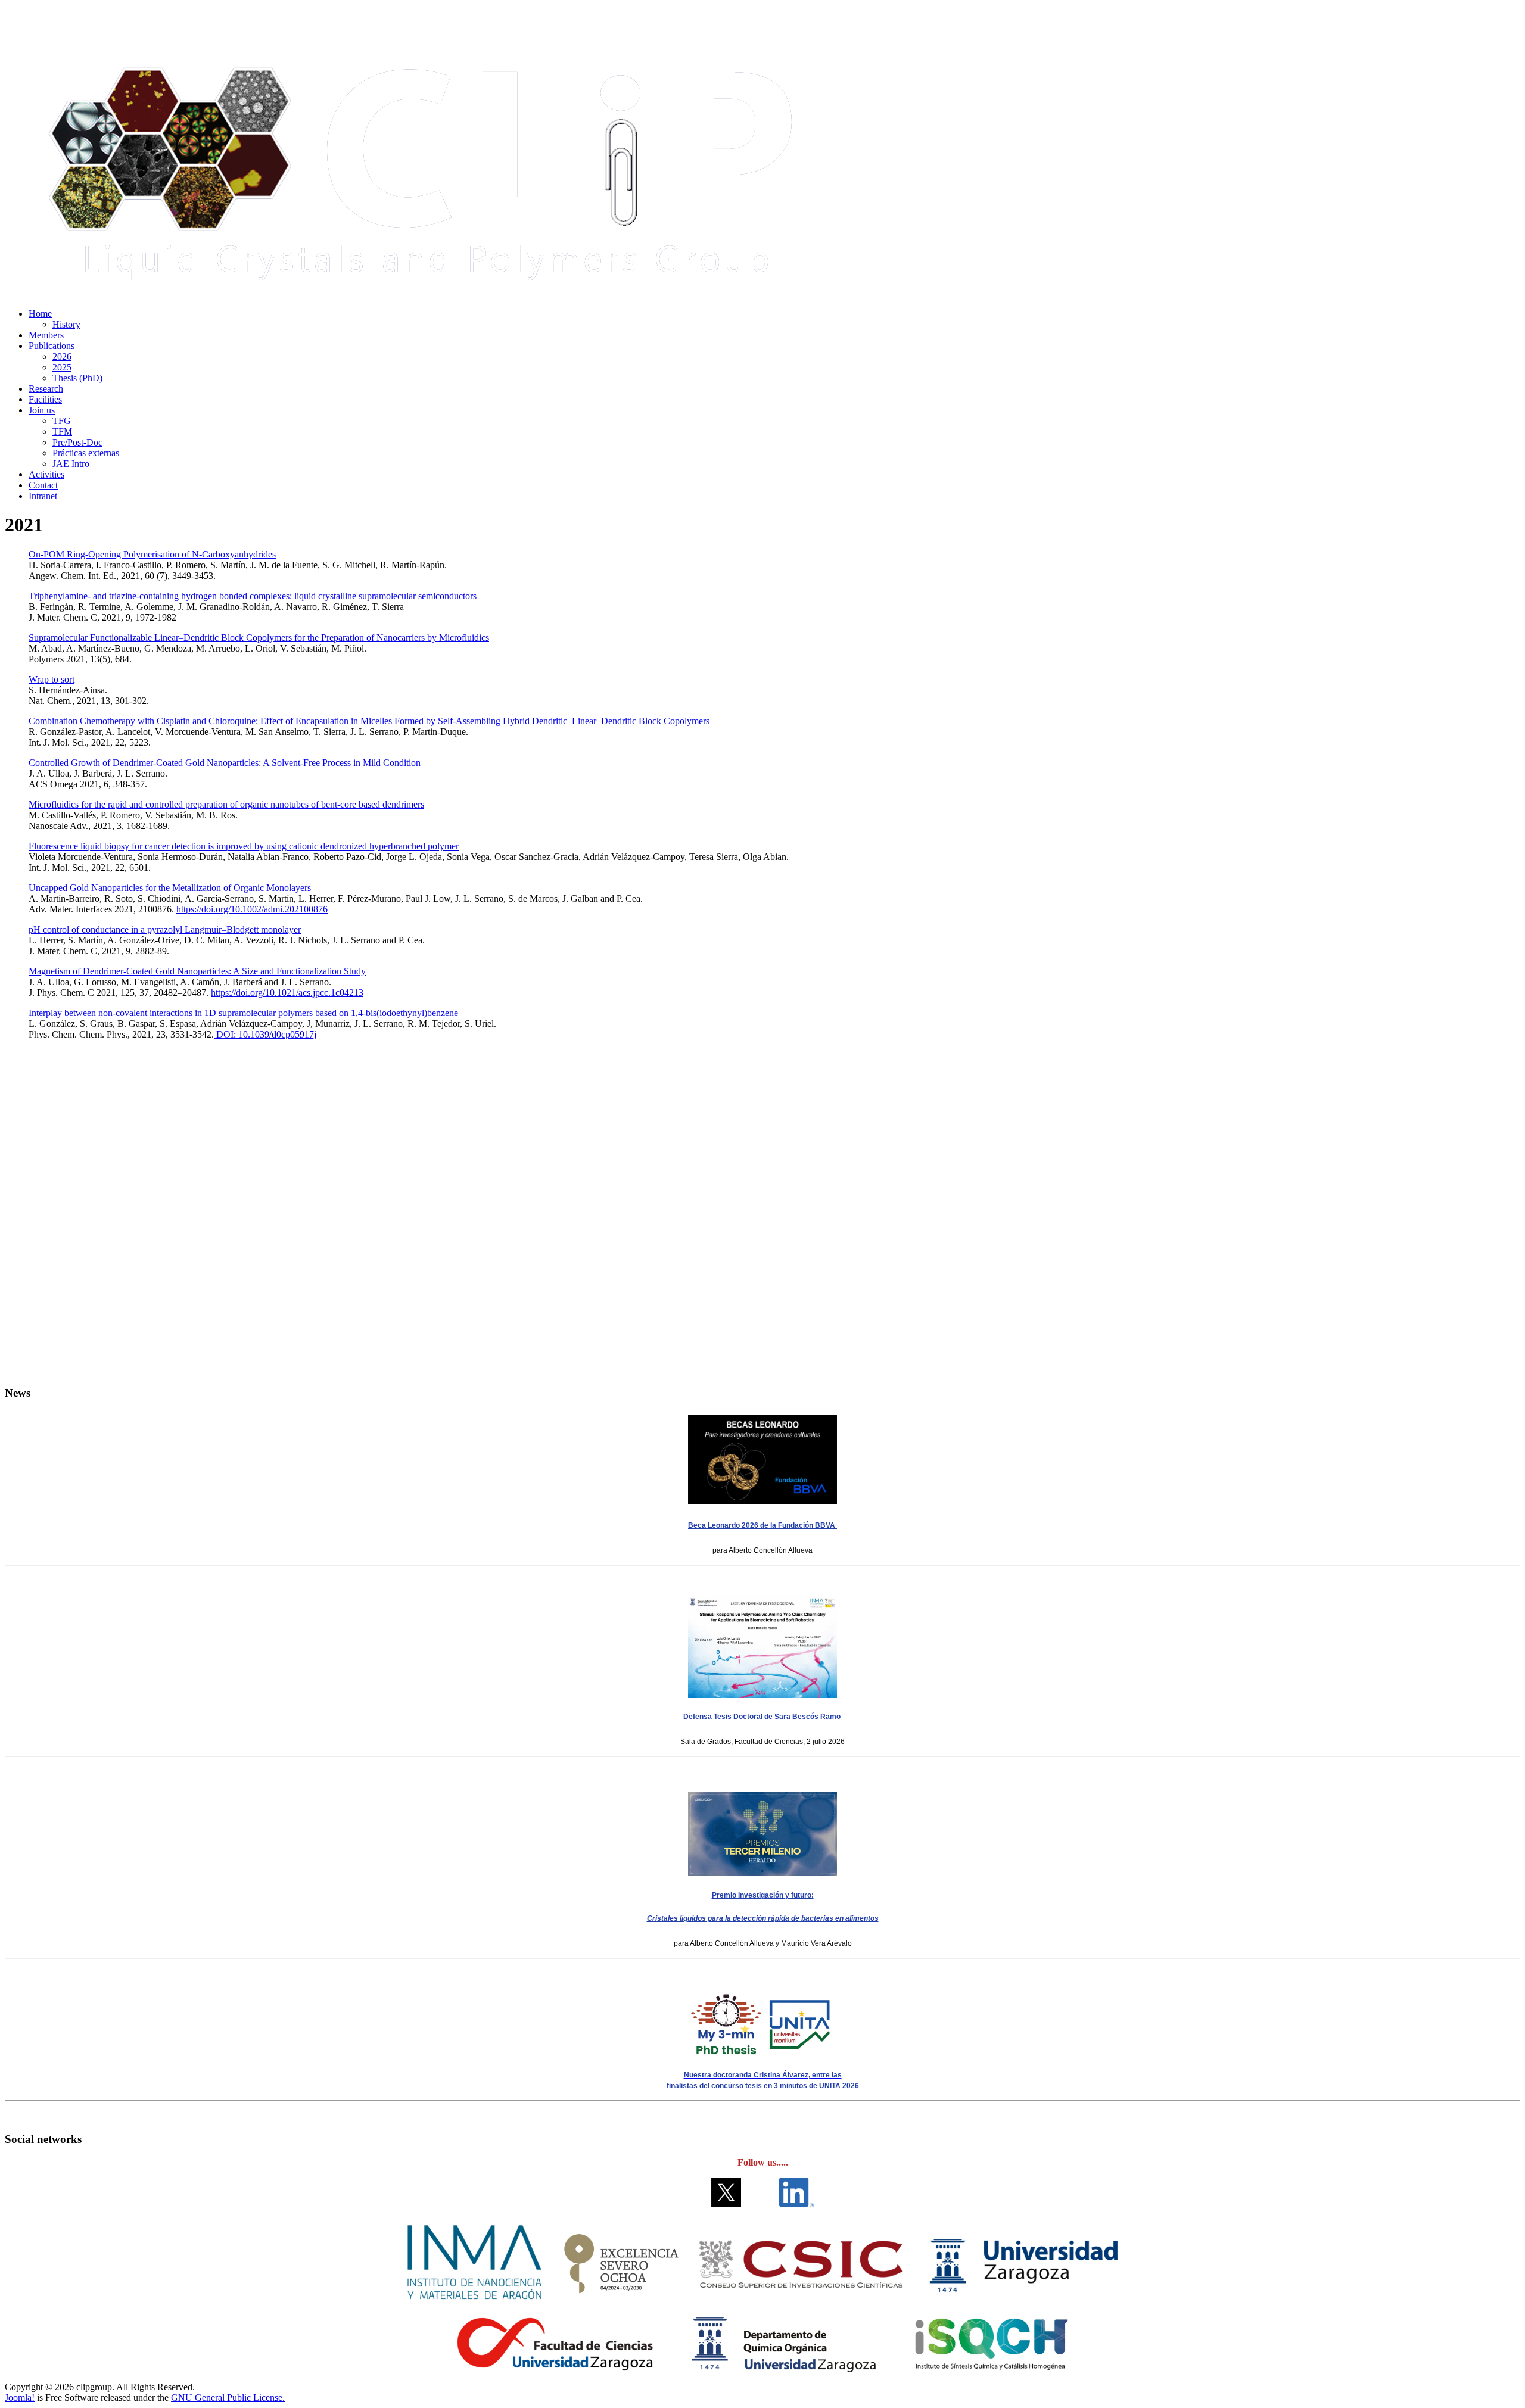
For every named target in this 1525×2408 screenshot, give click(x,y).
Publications (52, 346)
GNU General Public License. (228, 2398)
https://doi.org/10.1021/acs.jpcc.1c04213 (287, 993)
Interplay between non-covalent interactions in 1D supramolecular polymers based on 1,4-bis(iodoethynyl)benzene (243, 1013)
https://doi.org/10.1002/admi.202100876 (252, 909)
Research (46, 389)
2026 (62, 356)
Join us (42, 410)
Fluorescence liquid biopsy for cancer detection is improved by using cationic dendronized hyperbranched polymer (244, 846)
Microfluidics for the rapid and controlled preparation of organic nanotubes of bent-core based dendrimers (226, 804)
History (66, 324)
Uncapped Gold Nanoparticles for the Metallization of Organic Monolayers (170, 888)
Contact (43, 485)
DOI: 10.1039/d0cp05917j (265, 1034)
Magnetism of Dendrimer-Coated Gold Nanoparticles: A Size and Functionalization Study (197, 971)
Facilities (45, 399)
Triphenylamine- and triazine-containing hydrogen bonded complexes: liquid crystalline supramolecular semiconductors (253, 596)
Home (40, 314)
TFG (62, 421)
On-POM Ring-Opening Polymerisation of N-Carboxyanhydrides (152, 554)
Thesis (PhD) (77, 378)
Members (46, 335)
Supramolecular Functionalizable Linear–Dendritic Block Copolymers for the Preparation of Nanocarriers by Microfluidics (259, 638)
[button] (762, 1347)
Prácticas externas (86, 453)
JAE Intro (71, 464)
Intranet (43, 496)
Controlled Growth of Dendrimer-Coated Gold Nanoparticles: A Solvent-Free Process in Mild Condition (225, 763)
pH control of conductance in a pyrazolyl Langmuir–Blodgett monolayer (165, 929)
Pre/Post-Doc (77, 442)
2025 (62, 367)
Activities (46, 474)
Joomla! (20, 2398)
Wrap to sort (52, 679)
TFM (62, 432)
